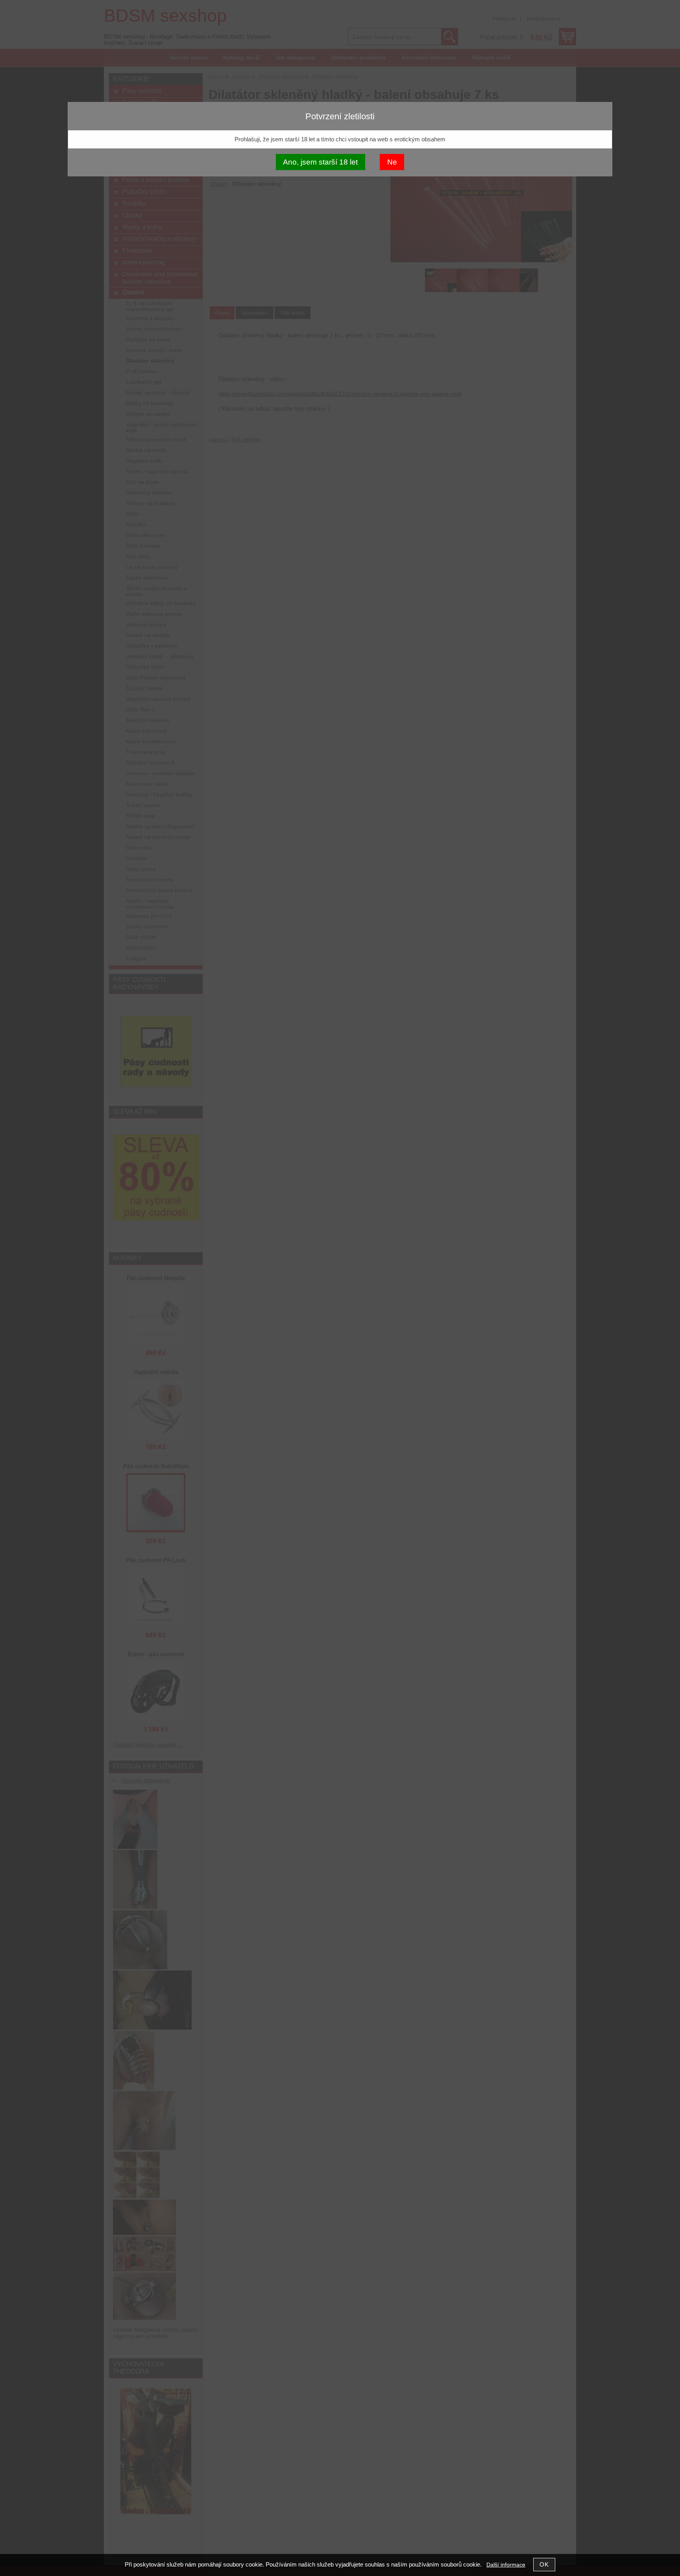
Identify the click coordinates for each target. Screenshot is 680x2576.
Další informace (506, 2565)
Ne (392, 162)
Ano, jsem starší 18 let (320, 162)
